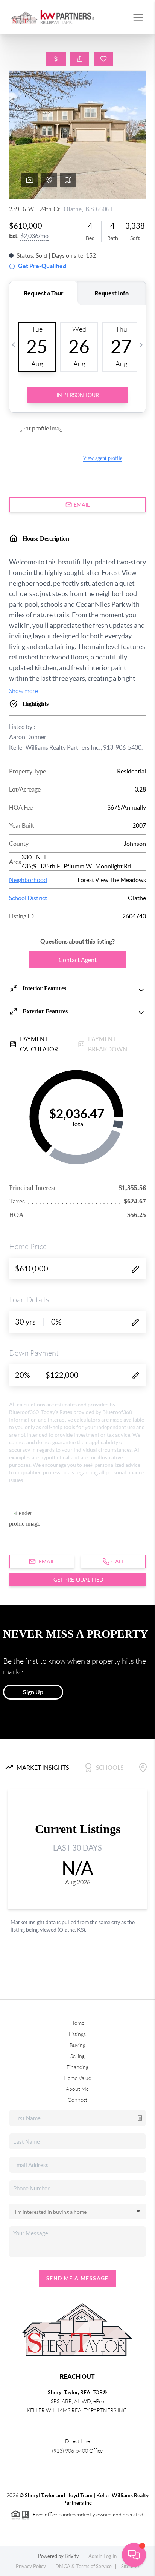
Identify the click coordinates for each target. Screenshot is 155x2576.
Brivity (72, 2556)
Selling (77, 2056)
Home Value (77, 2078)
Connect (77, 2100)
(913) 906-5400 (70, 2451)
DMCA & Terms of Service (84, 2566)
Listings (77, 2034)
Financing (77, 2067)
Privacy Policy (31, 2566)
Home (77, 2023)
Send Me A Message (77, 2278)
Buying (77, 2045)
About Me (77, 2089)
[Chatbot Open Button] (134, 2555)
